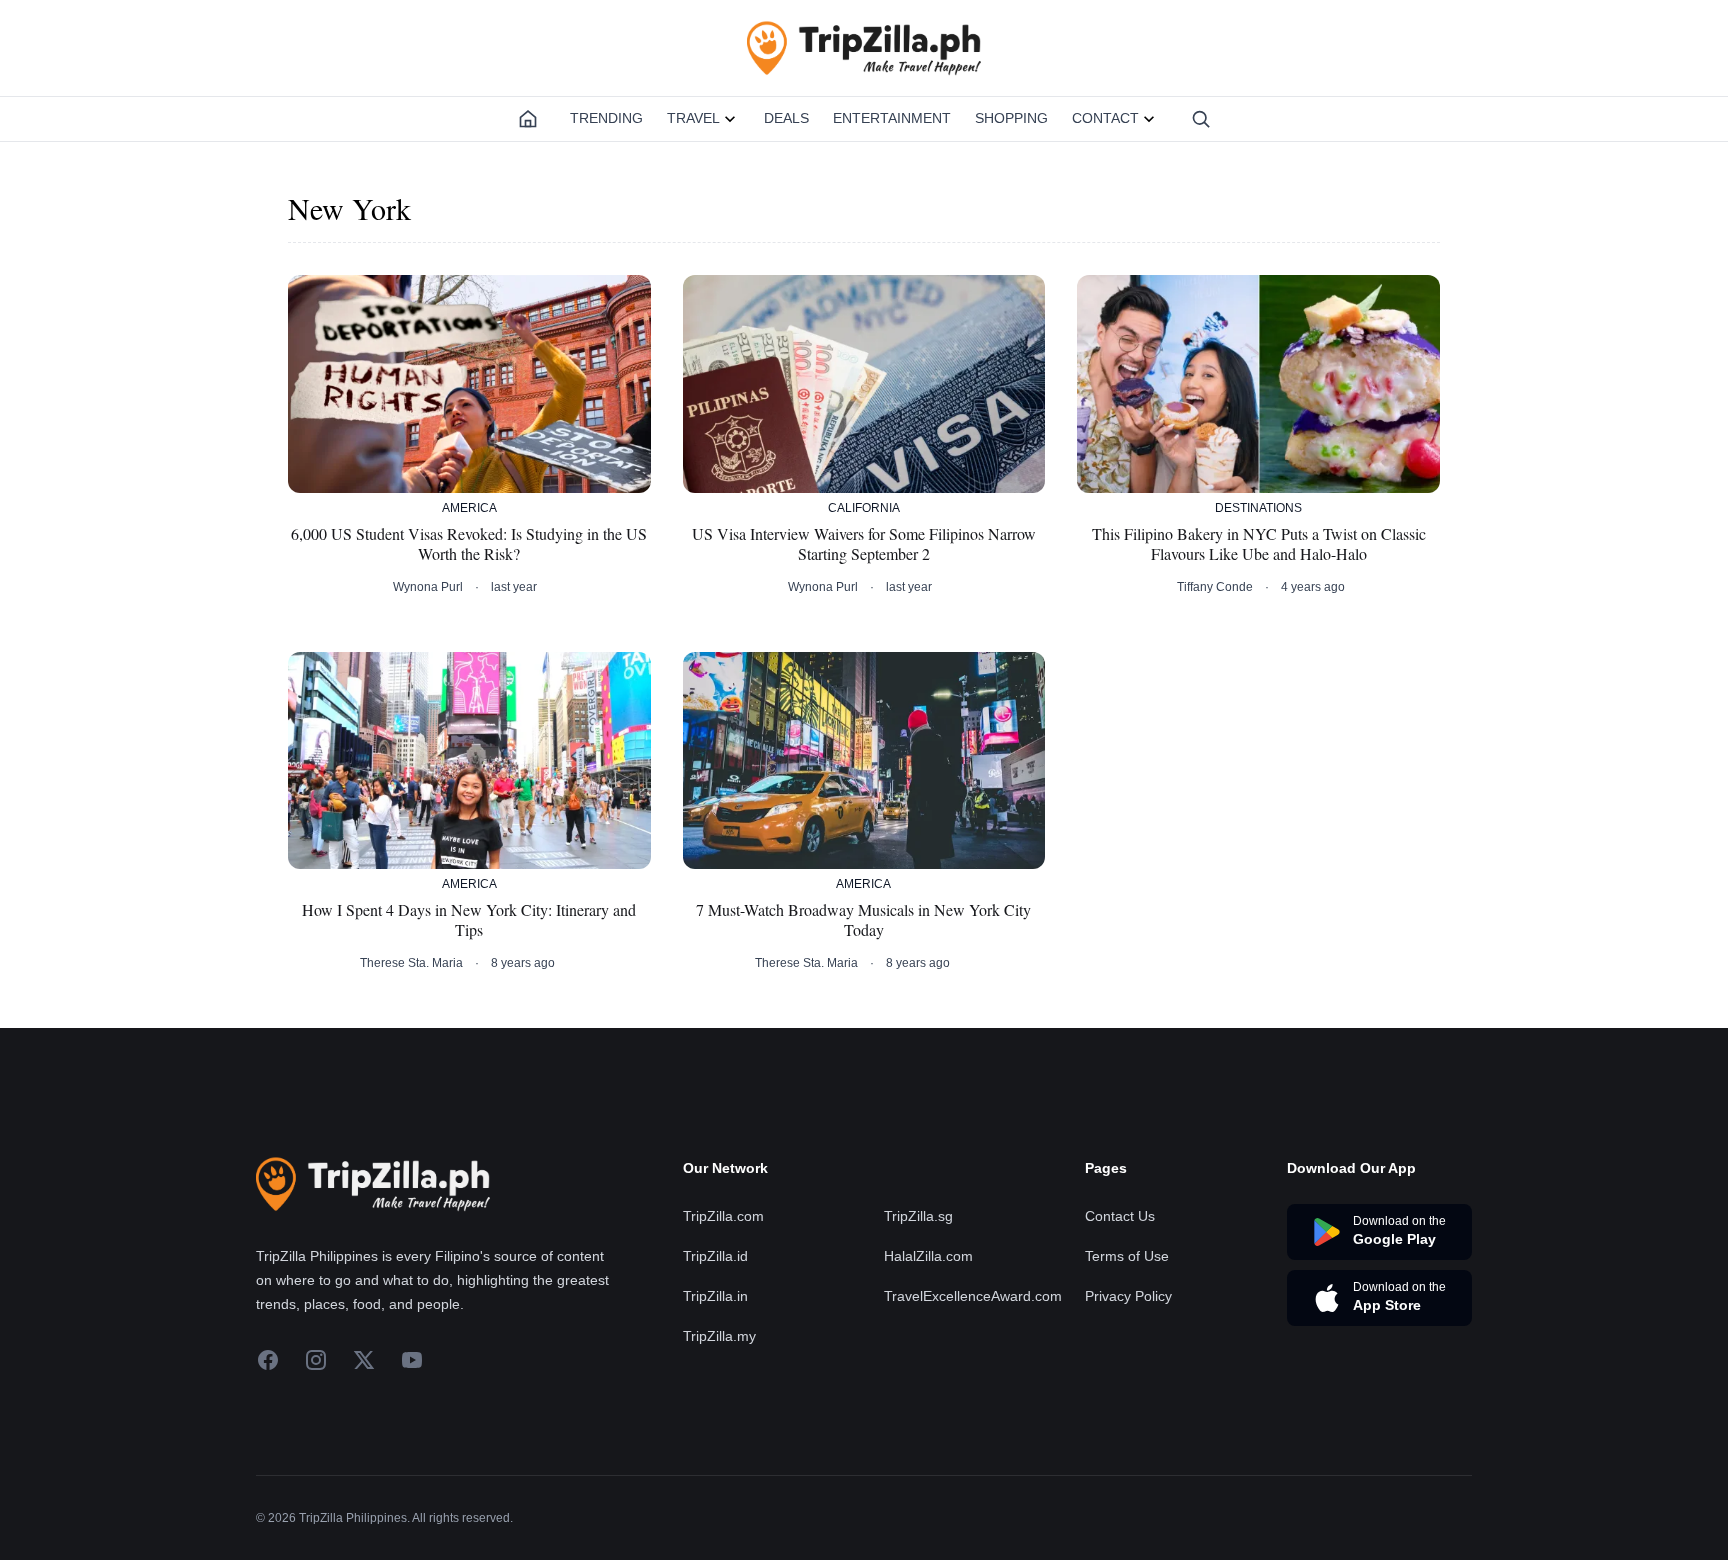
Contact (1105, 118)
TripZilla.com (723, 1216)
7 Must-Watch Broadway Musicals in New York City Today (863, 920)
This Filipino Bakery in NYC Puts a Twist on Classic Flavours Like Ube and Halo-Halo (1259, 544)
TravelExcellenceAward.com (973, 1296)
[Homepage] (528, 119)
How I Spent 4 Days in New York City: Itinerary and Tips (469, 920)
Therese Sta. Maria (411, 963)
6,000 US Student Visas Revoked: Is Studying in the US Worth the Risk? (469, 544)
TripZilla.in (715, 1296)
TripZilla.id (715, 1256)
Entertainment (892, 118)
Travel (693, 118)
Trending (606, 118)
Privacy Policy (1128, 1296)
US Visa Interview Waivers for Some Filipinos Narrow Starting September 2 (864, 544)
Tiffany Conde (1215, 587)
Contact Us (1120, 1216)
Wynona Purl (428, 587)
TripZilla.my (719, 1336)
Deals (786, 118)
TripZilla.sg (918, 1216)
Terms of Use (1127, 1256)
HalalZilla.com (928, 1256)
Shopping (1011, 118)
